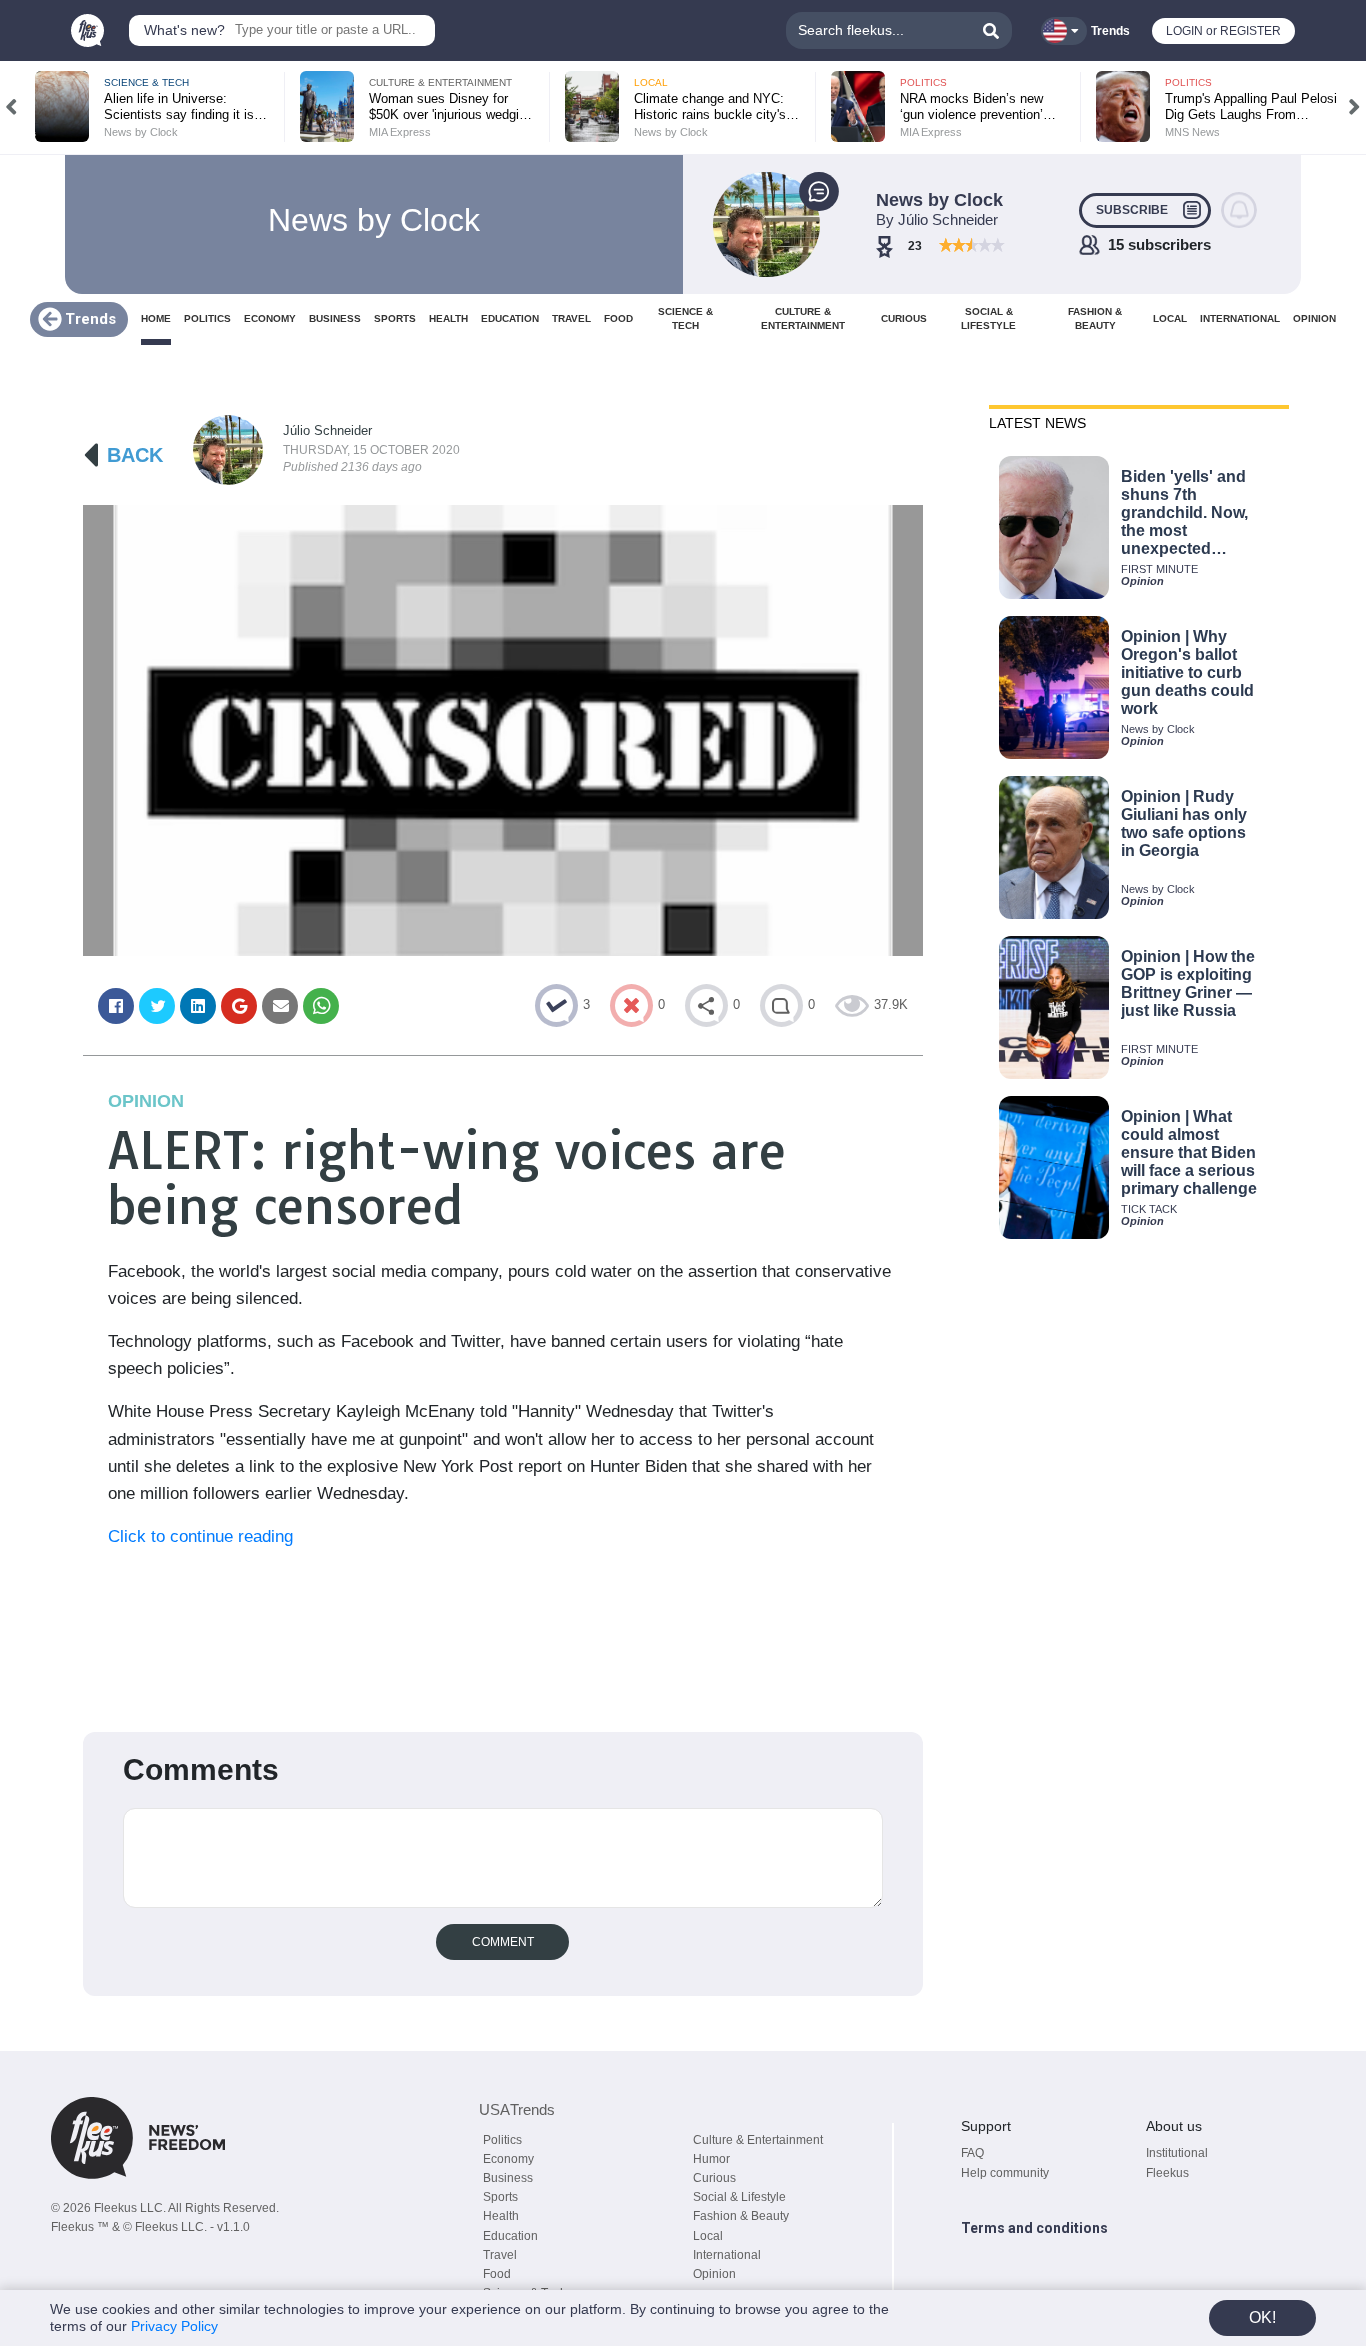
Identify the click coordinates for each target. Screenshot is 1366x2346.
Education (510, 2236)
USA (517, 2109)
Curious (714, 2178)
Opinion (714, 2274)
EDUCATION (510, 318)
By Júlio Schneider (937, 219)
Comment (503, 1942)
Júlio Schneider (327, 430)
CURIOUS (904, 318)
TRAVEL (571, 318)
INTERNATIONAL (1240, 318)
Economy (508, 2159)
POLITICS (207, 318)
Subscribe (1132, 210)
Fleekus (1167, 2173)
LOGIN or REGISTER (1223, 31)
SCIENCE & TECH (685, 318)
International (727, 2255)
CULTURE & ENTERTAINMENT (803, 318)
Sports (500, 2197)
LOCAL (1170, 318)
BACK (135, 455)
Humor (711, 2159)
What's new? (184, 30)
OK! (1262, 2317)
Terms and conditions (1034, 2228)
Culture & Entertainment (758, 2140)
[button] (11, 106)
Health (501, 2216)
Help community (1005, 2173)
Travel (500, 2255)
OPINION (1314, 318)
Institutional (1177, 2153)
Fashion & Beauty (741, 2216)
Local (708, 2236)
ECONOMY (270, 318)
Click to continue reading (200, 1536)
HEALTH (448, 318)
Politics (502, 2140)
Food (497, 2274)
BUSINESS (335, 318)
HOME (156, 318)
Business (508, 2178)
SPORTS (395, 318)
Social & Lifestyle (739, 2197)
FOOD (618, 318)
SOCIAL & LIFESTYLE (988, 318)
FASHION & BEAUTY (1095, 318)
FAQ (972, 2153)
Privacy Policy (174, 2326)
